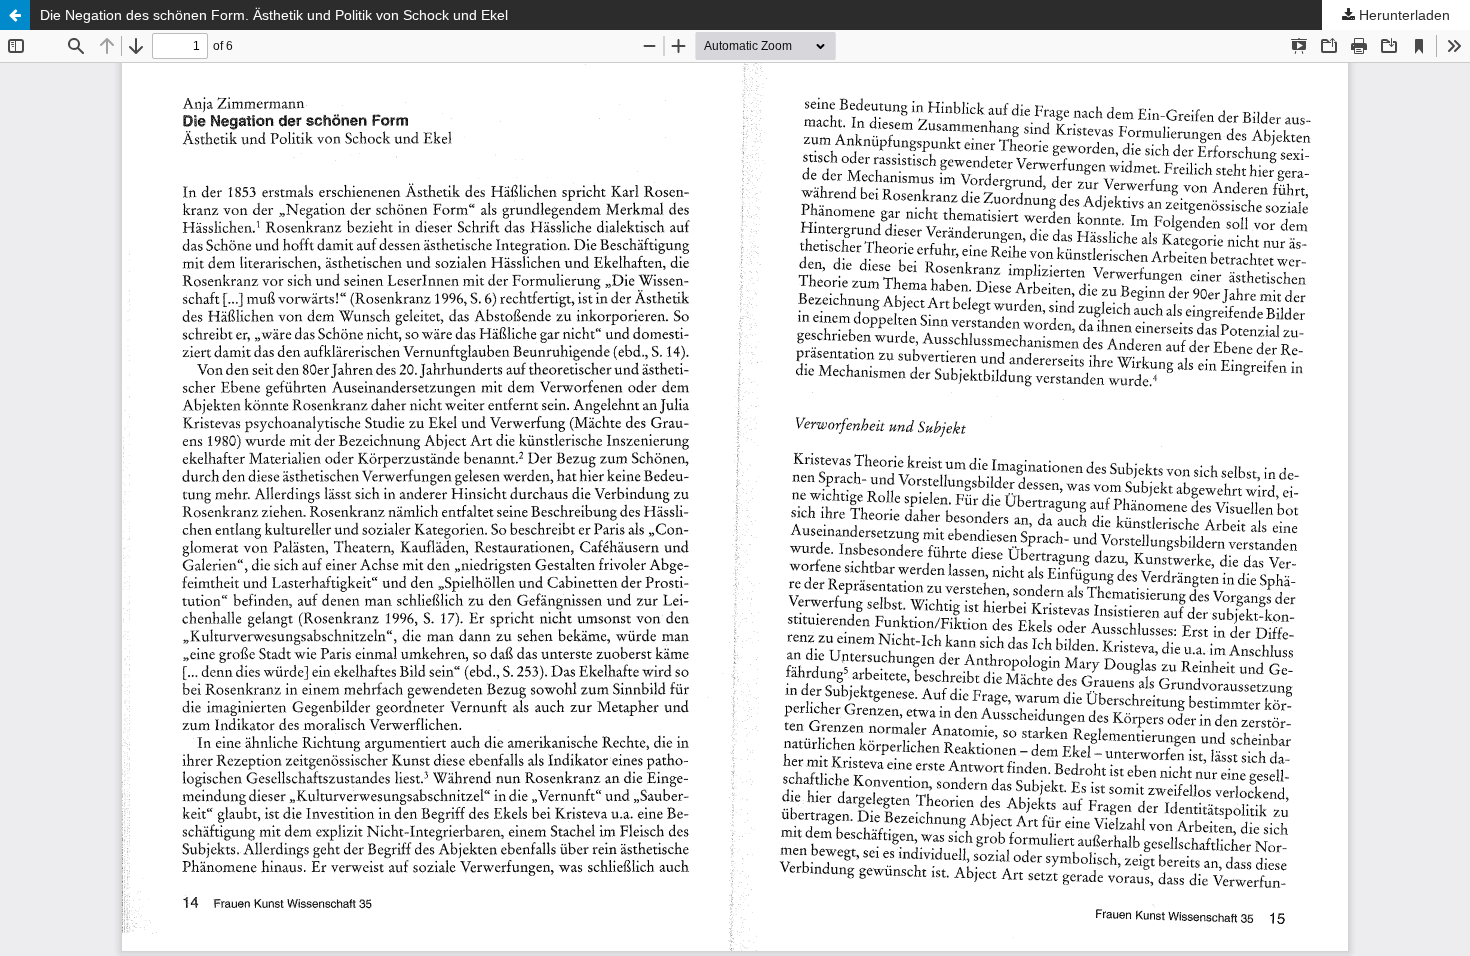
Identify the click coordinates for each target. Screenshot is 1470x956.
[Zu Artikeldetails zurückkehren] (15, 15)
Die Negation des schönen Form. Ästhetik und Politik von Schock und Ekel (274, 15)
